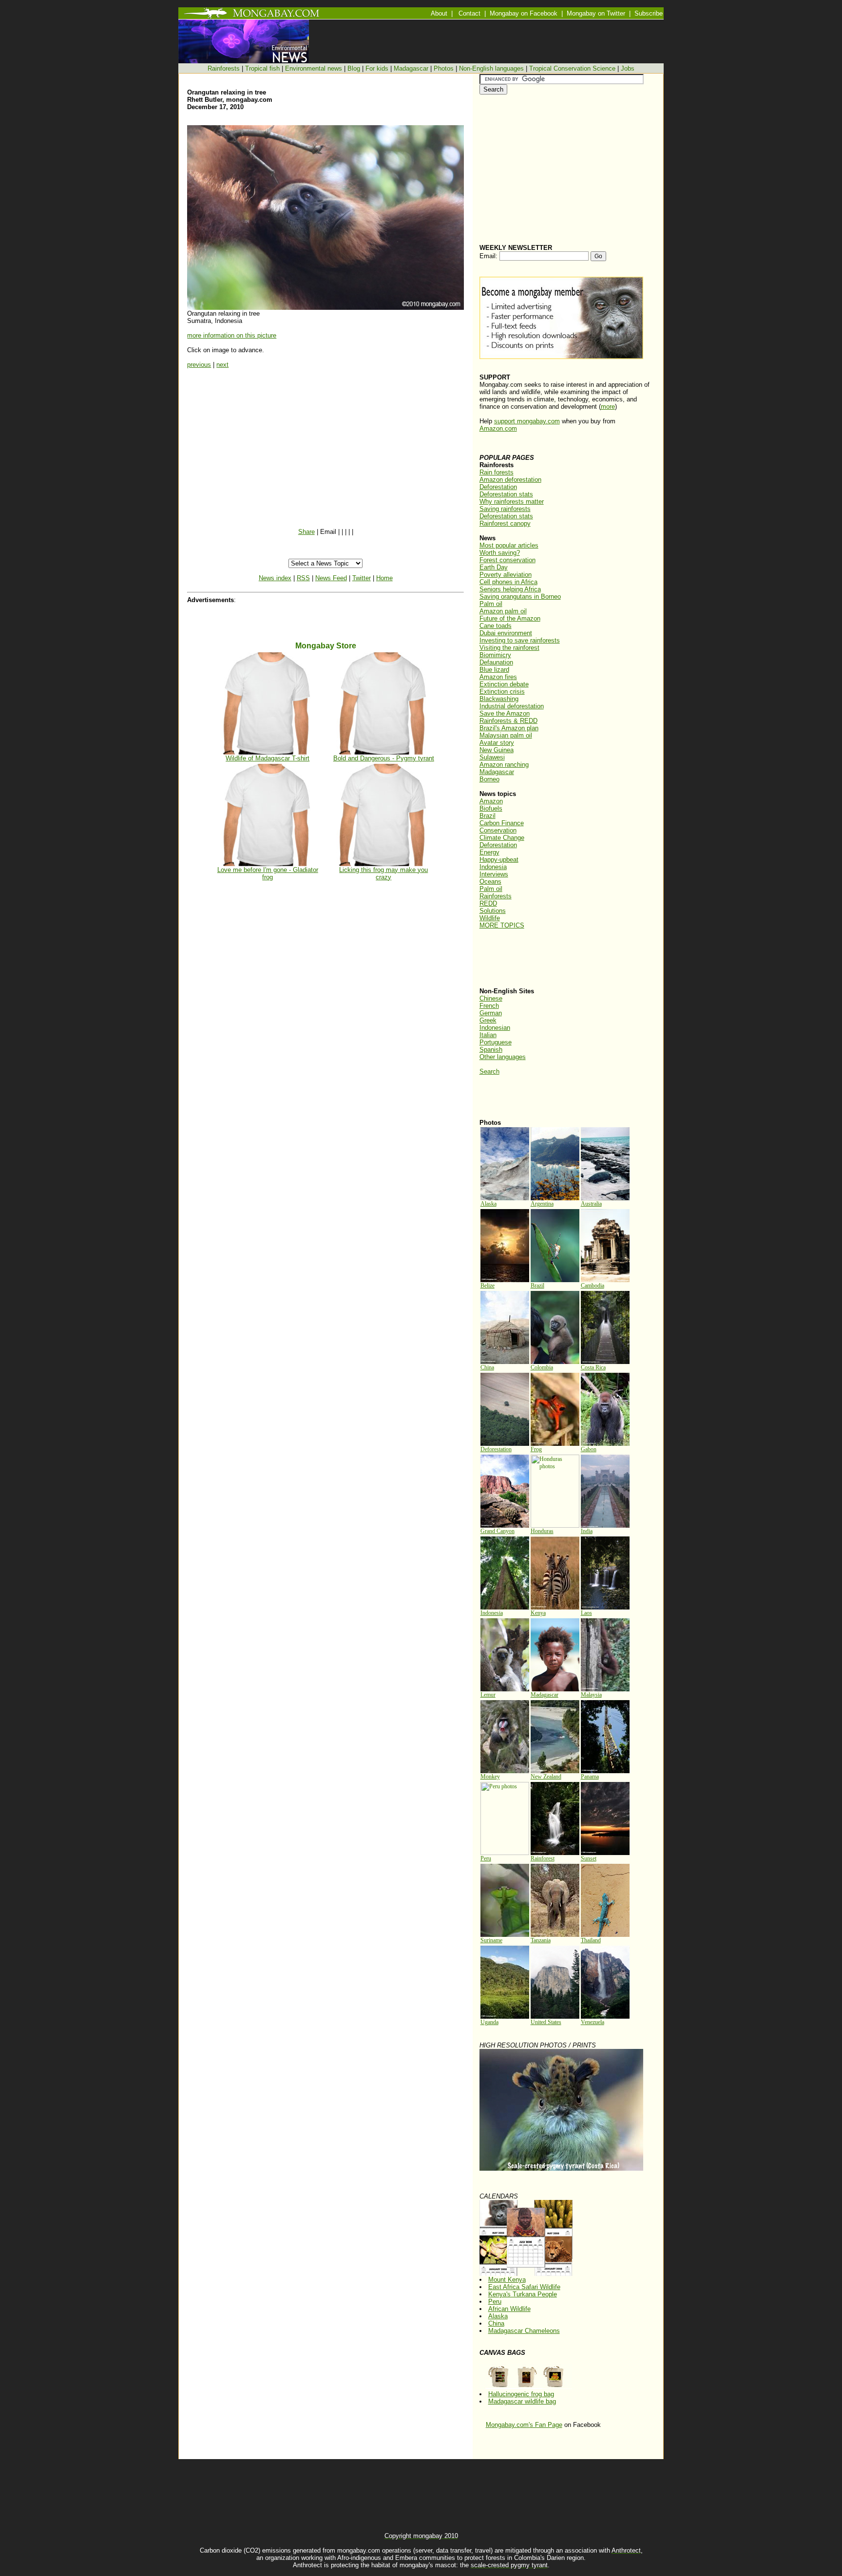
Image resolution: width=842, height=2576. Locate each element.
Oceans (490, 881)
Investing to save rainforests (520, 640)
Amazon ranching (504, 765)
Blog (354, 68)
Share (306, 532)
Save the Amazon (505, 713)
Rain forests (497, 472)
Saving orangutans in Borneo (520, 597)
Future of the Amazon (510, 618)
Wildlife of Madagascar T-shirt (268, 758)
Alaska (488, 1204)
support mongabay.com (527, 421)
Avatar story (497, 743)
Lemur (488, 1695)
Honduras (542, 1531)
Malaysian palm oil (506, 735)
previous (199, 365)
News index (275, 578)
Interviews (494, 874)
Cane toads (496, 626)
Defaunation (496, 662)
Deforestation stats (506, 494)
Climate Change (502, 838)
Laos (586, 1613)
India (587, 1531)
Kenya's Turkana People (523, 2294)
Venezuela (593, 2022)
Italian (488, 1035)
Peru (486, 1858)
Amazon (491, 801)
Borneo (489, 779)
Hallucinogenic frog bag (521, 2394)
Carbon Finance (502, 823)
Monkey (490, 1777)
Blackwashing (499, 699)
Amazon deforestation (510, 480)
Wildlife (490, 918)
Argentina (542, 1204)
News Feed (331, 578)
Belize (488, 1286)
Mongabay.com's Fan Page (524, 2425)
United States (546, 2022)
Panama (590, 1777)
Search (489, 1071)
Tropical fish (262, 68)
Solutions (493, 911)
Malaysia (591, 1695)
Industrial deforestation (512, 706)
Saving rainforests (505, 509)
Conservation (498, 830)
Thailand (591, 1940)
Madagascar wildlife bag (522, 2401)
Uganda (489, 2022)
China (487, 1367)
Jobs (628, 68)
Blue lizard (494, 670)
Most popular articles (509, 545)
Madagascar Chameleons (524, 2331)
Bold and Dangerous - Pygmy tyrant (384, 758)
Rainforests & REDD (508, 721)
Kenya (538, 1613)
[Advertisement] (518, 958)
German (491, 1013)
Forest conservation (507, 560)
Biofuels (491, 808)
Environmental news (314, 68)
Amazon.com (498, 428)
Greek (488, 1020)
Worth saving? (500, 553)
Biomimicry (495, 655)
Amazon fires (498, 677)
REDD (488, 903)
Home (384, 578)
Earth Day (494, 567)
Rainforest (543, 1858)
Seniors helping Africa (510, 589)
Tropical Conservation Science (572, 68)
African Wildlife (509, 2309)
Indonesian (495, 1028)
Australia (591, 1204)
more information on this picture (232, 335)
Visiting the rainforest (509, 648)
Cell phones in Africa (508, 582)
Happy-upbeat (499, 860)
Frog (536, 1449)
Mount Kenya (507, 2280)
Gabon (589, 1449)
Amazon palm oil (503, 611)
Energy (489, 852)
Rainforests (224, 68)
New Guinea (497, 750)
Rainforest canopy (505, 523)
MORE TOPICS (502, 925)
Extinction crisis (502, 691)
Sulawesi (492, 757)
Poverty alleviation (506, 575)
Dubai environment (506, 633)
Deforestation (498, 487)
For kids (377, 68)
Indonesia (493, 867)
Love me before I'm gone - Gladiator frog (268, 873)
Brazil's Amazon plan (509, 728)
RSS (303, 578)
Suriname (491, 1940)
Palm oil (491, 604)
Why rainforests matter (512, 502)
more (608, 407)
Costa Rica (593, 1367)
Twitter (362, 578)
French (489, 1006)
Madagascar (411, 68)
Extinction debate (504, 684)
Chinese (491, 998)
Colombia (542, 1367)
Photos (444, 68)
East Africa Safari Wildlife (524, 2287)
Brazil (488, 816)
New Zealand (546, 1777)
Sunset (589, 1858)
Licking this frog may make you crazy (383, 873)
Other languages (503, 1057)
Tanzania (541, 1940)
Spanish (491, 1050)
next (222, 365)
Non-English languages (491, 68)
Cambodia (593, 1286)
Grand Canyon (498, 1531)
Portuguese (496, 1042)
